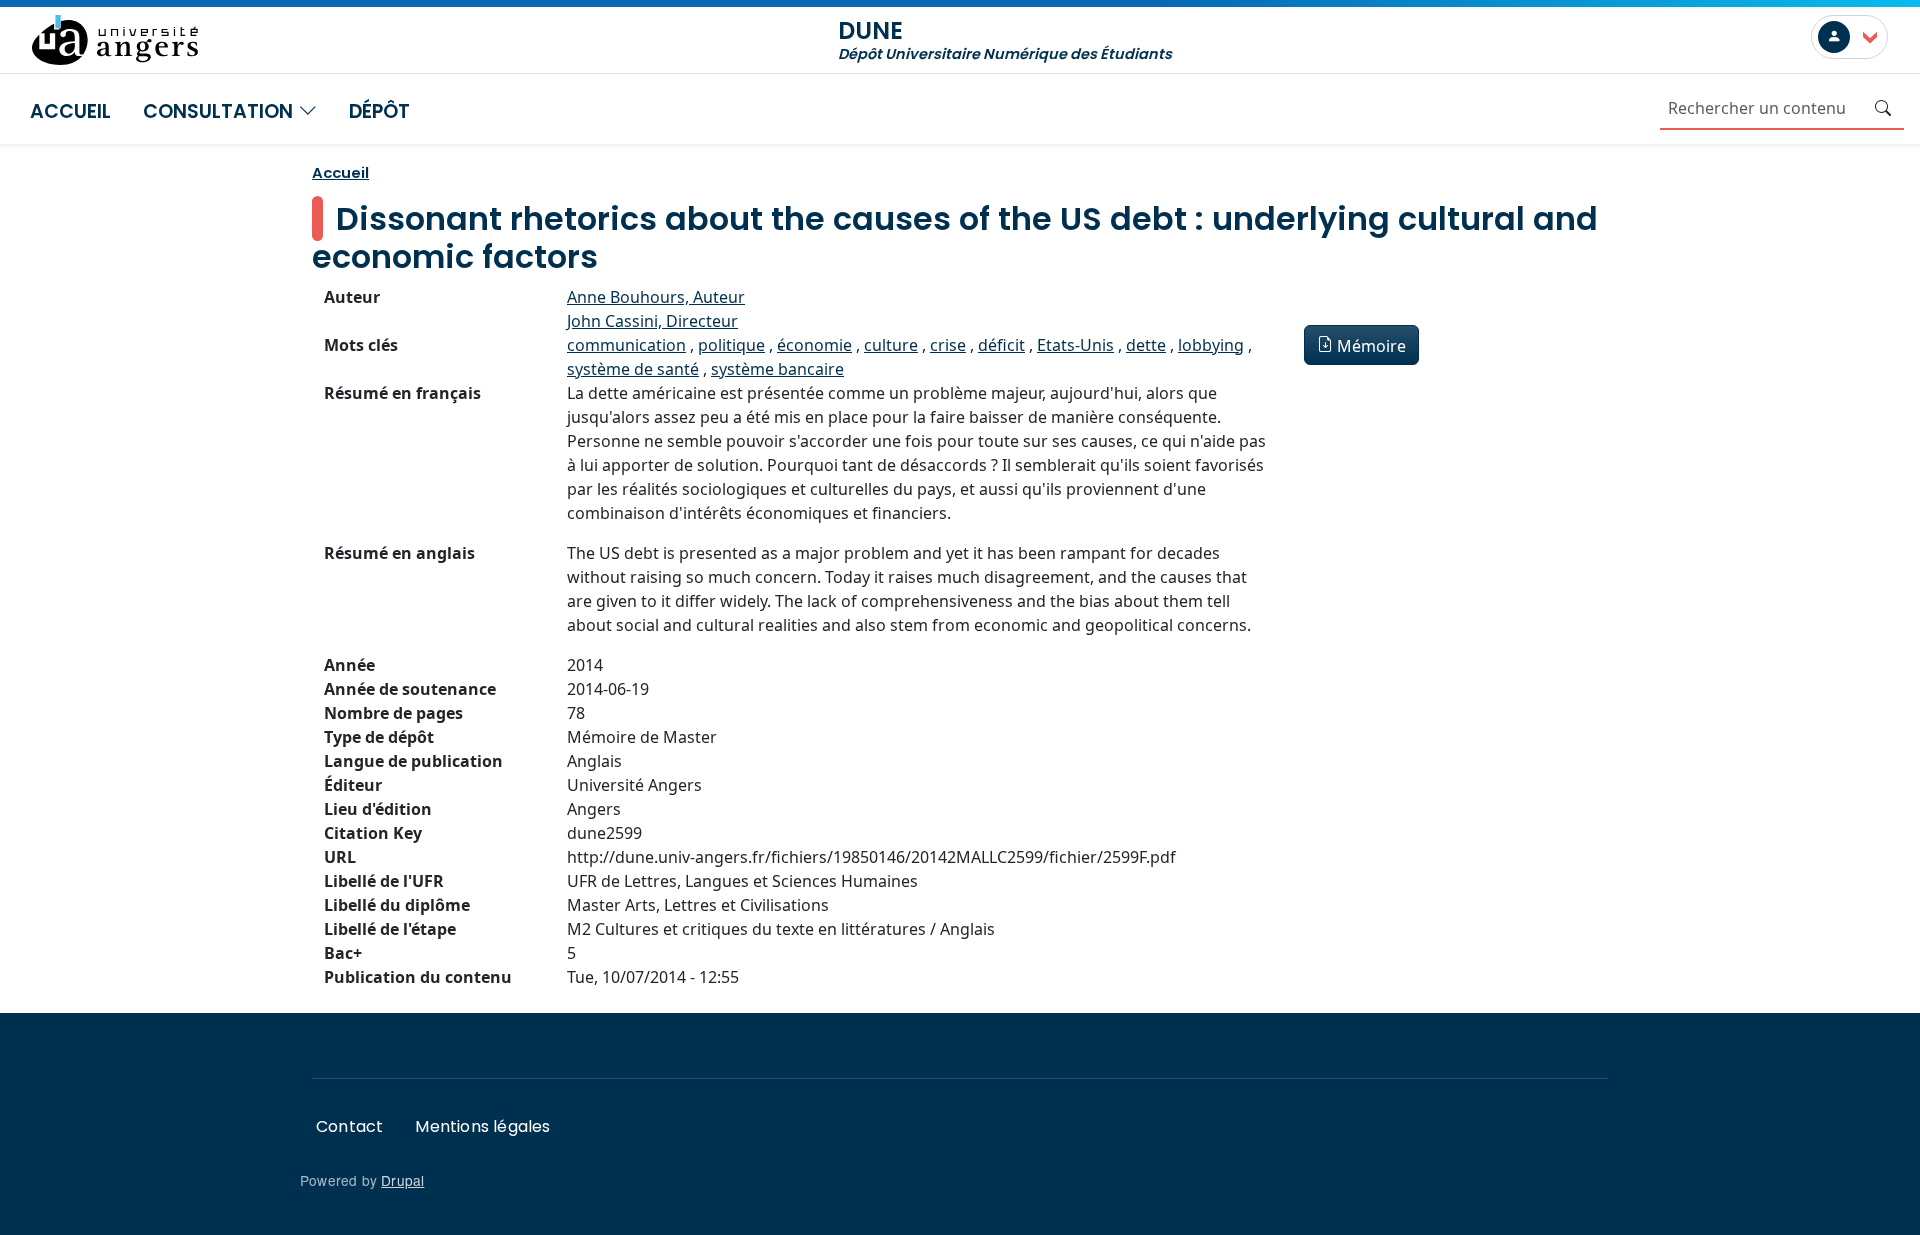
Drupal (402, 1180)
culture (891, 345)
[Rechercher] (1883, 108)
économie (814, 345)
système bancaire (777, 369)
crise (948, 345)
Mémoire (1371, 346)
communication (626, 345)
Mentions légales (482, 1126)
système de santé (633, 369)
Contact (349, 1126)
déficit (1001, 345)
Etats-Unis (1075, 345)
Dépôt (379, 111)
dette (1146, 345)
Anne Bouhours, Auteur (656, 297)
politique (731, 345)
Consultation (220, 111)
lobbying (1211, 345)
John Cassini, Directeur (652, 321)
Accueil (70, 111)
